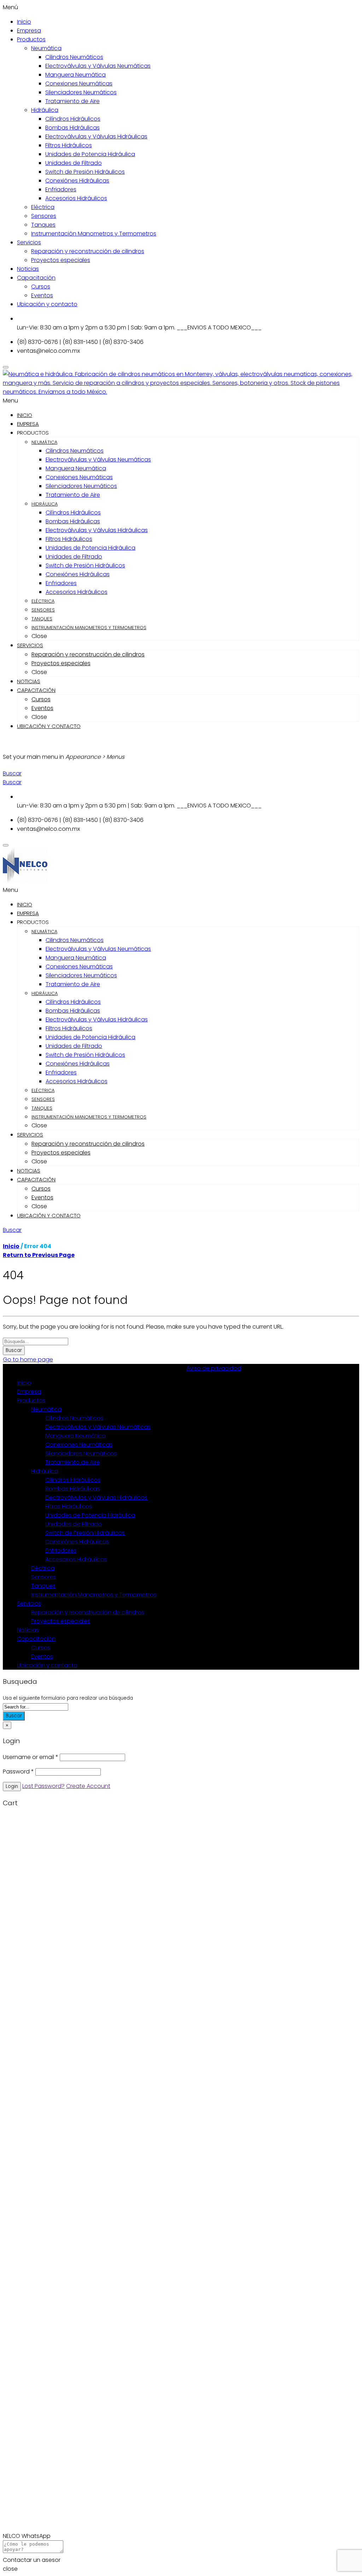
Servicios (29, 242)
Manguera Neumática (75, 75)
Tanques (43, 225)
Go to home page (28, 1359)
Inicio (24, 22)
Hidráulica (45, 110)
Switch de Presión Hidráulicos (85, 172)
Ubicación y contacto (47, 304)
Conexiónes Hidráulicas (77, 181)
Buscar (14, 1350)
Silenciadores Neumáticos (81, 92)
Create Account (88, 1786)
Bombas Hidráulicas (72, 128)
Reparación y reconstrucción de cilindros (88, 251)
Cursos (41, 287)
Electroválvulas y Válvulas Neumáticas (98, 66)
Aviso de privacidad (214, 1368)
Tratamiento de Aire (72, 101)
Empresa (29, 31)
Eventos (42, 295)
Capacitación (36, 278)
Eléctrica (43, 207)
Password (18, 1772)
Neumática (46, 48)
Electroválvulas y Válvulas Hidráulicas (96, 136)
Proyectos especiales (61, 260)
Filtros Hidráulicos (69, 145)
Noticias (28, 269)
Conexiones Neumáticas (79, 84)
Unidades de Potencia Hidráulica (90, 154)
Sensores (44, 216)
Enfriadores (61, 189)
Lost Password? (43, 1786)
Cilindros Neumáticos (74, 57)
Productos (31, 39)
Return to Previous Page (39, 1255)
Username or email (31, 1757)
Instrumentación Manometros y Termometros (94, 234)
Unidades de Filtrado (74, 163)
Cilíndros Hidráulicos (73, 119)
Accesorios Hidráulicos (76, 198)
